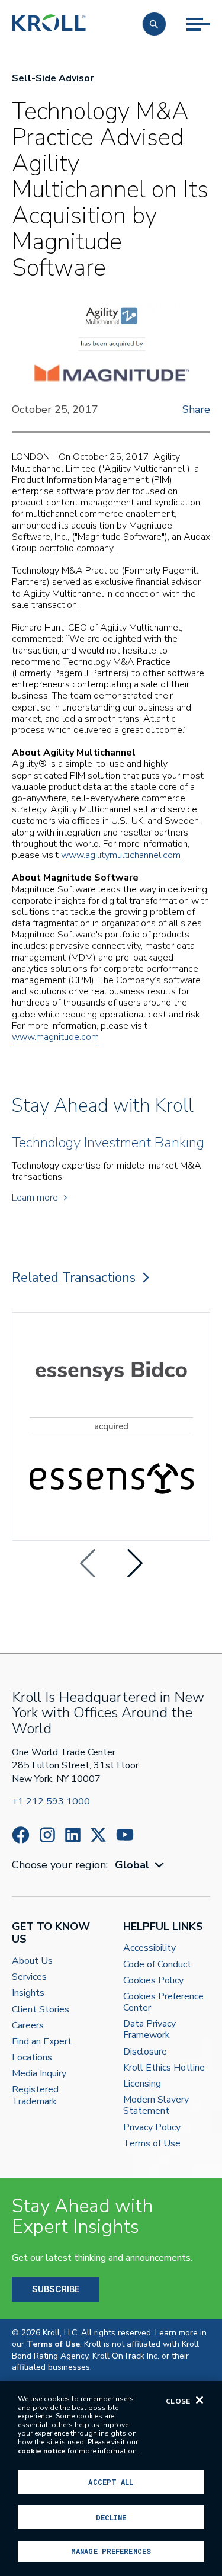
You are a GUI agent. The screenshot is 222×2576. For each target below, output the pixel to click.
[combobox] (141, 1865)
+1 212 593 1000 (51, 1801)
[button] (154, 24)
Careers (28, 2026)
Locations (32, 2058)
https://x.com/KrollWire (98, 1835)
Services (29, 1977)
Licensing (142, 2084)
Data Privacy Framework (149, 2030)
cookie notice (42, 2451)
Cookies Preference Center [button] (163, 2002)
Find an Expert (42, 2042)
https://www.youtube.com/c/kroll (125, 1835)
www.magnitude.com (55, 1037)
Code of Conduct (157, 1965)
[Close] (200, 2400)
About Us (32, 1961)
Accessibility (149, 1948)
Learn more (35, 1198)
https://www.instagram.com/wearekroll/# (47, 1835)
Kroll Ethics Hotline (164, 2068)
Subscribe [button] (56, 2289)
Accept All (111, 2482)
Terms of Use (152, 2144)
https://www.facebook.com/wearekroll (21, 1835)
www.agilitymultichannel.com (121, 855)
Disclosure (145, 2052)
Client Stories (41, 2010)
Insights (28, 1993)
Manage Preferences (111, 2551)
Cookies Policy (153, 1981)
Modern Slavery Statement (156, 2105)
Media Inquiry (39, 2074)
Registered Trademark (35, 2095)
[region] (111, 2479)
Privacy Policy (152, 2128)
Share (196, 409)
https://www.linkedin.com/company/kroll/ (73, 1835)
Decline (111, 2517)
